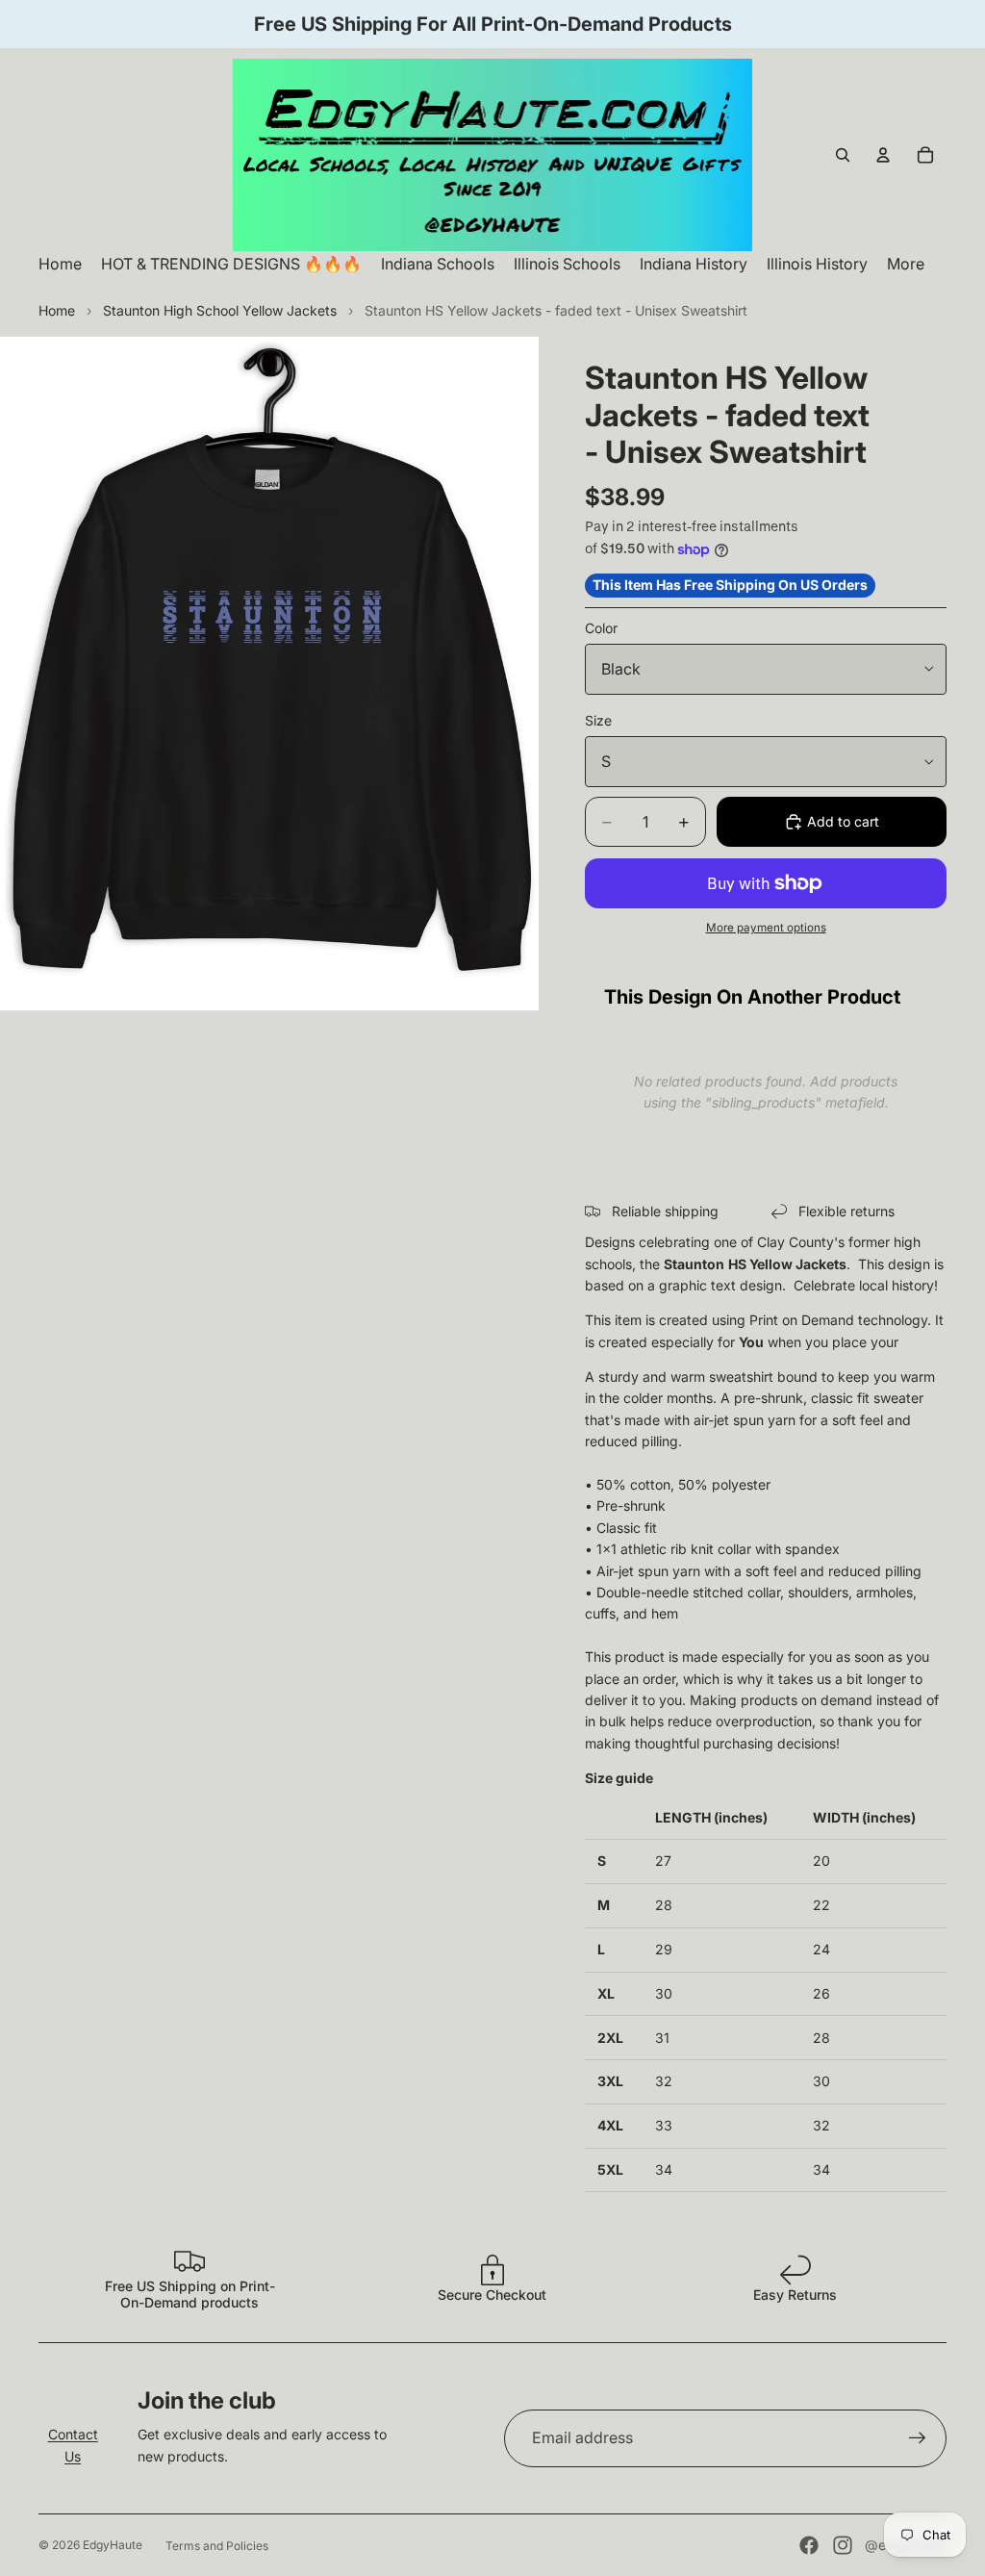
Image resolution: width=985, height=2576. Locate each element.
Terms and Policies (217, 2546)
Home (57, 310)
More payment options (766, 928)
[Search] (843, 155)
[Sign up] (918, 2438)
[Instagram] (843, 2545)
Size (598, 720)
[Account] (883, 155)
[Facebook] (809, 2545)
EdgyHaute (113, 2545)
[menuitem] (906, 264)
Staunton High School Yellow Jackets (220, 310)
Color (601, 628)
